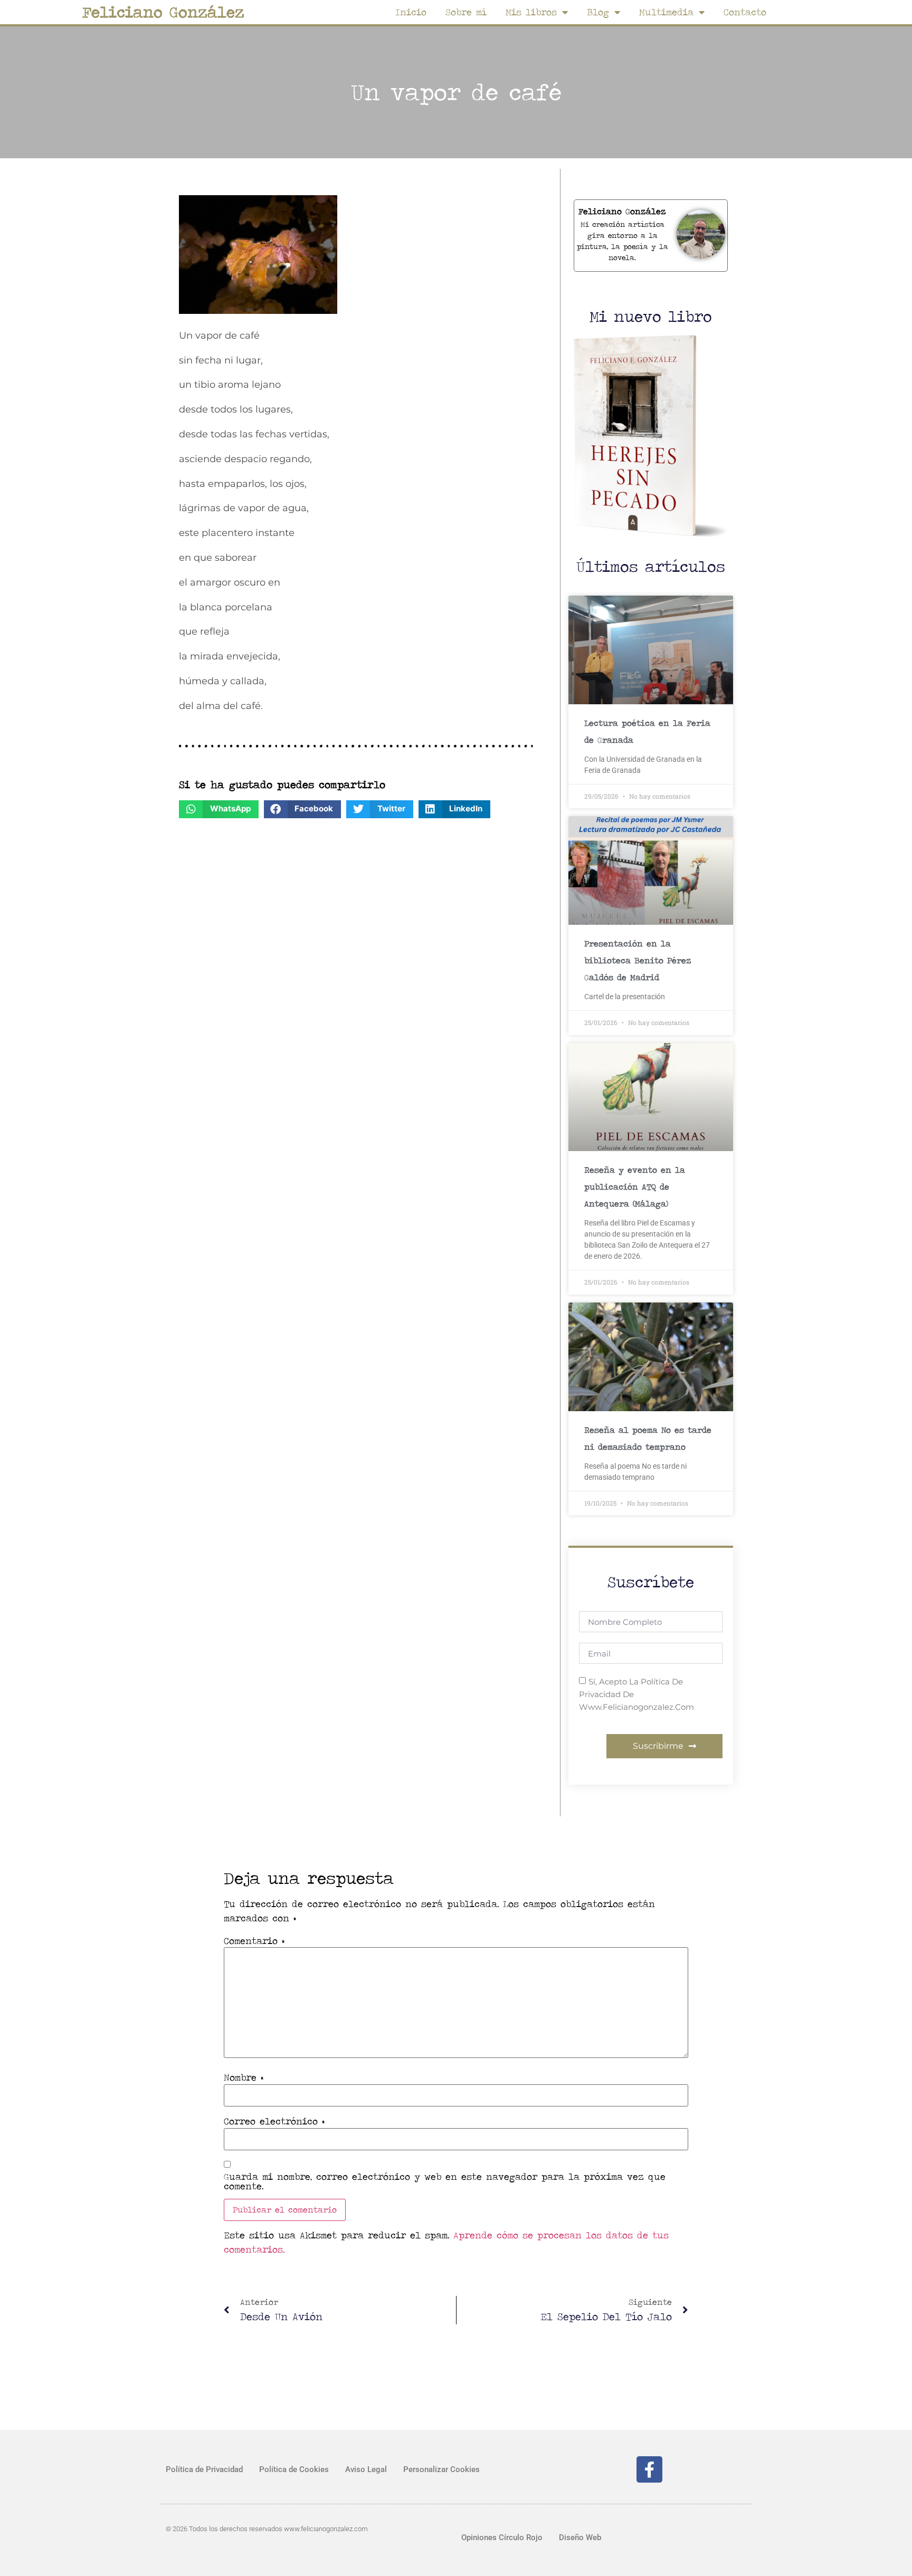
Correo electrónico (274, 2121)
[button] (219, 809)
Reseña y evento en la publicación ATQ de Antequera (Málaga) (635, 1187)
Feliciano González (163, 12)
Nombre (244, 2077)
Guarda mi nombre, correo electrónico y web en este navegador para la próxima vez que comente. (445, 2181)
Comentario (254, 1941)
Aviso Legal (366, 2469)
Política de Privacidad (204, 2469)
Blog (598, 12)
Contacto (745, 12)
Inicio (411, 12)
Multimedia (666, 12)
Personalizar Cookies (441, 2469)
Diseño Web (580, 2537)
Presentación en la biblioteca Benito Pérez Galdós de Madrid (638, 960)
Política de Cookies (294, 2469)
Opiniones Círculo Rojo (502, 2537)
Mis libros (531, 12)
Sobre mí (466, 12)
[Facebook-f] (650, 2469)
